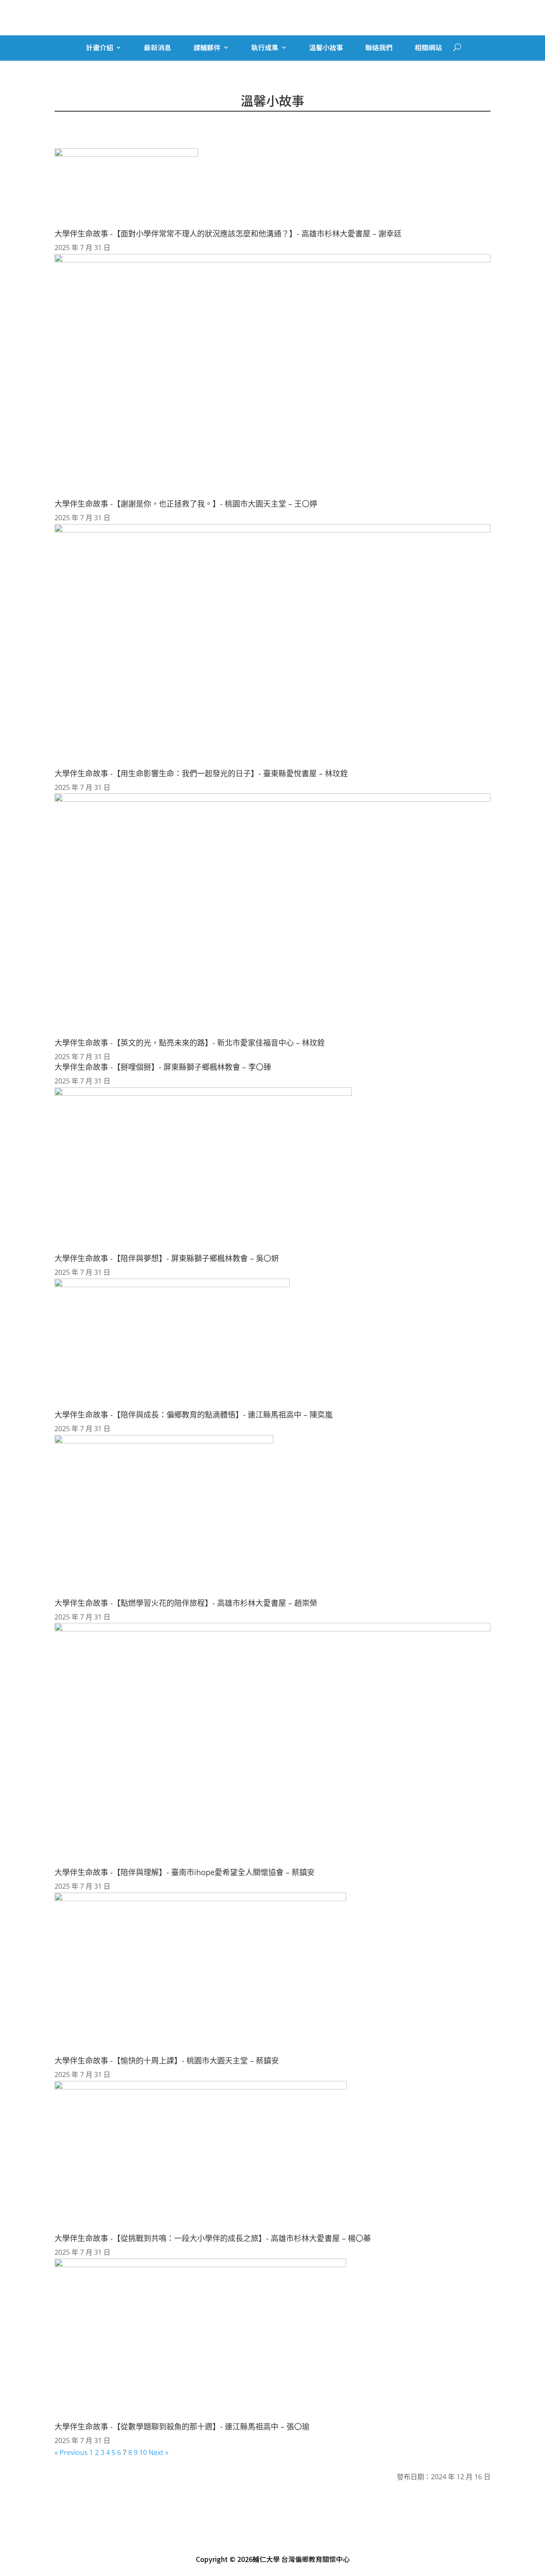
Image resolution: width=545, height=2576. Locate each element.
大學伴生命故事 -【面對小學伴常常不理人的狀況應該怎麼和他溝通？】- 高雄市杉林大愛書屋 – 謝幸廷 (228, 233)
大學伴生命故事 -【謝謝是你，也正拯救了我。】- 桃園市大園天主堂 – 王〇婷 (186, 504)
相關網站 (428, 48)
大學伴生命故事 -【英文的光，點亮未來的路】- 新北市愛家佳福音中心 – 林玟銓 (190, 1043)
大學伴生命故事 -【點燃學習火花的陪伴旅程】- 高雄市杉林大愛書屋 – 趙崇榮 (186, 1603)
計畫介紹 (100, 48)
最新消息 (158, 48)
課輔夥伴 (207, 48)
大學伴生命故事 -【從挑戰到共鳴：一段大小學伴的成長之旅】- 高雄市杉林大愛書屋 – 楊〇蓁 (213, 2238)
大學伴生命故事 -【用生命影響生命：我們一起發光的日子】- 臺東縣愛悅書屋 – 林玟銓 (201, 773)
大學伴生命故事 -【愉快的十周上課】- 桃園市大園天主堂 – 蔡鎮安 (167, 2060)
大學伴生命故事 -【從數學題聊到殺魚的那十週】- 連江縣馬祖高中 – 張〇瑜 (182, 2426)
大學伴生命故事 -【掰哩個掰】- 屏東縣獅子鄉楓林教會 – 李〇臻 (163, 1067)
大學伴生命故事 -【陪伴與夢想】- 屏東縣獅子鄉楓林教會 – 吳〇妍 (167, 1258)
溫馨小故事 (326, 48)
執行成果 (265, 48)
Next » (159, 2452)
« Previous (71, 2452)
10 (143, 2452)
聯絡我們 (379, 48)
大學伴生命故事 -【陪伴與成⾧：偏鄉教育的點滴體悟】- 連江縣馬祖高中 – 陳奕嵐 (194, 1415)
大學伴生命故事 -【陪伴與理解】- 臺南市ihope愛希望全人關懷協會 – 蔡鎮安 (185, 1872)
